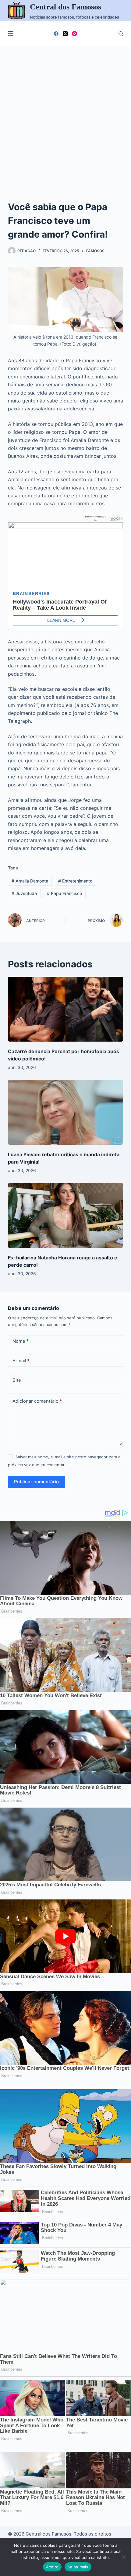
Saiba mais (78, 2567)
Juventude (24, 893)
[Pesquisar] (121, 34)
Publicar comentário (36, 1482)
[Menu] (11, 33)
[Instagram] (74, 34)
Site (17, 1380)
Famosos (95, 251)
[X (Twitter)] (65, 34)
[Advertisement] (65, 114)
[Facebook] (56, 34)
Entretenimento (75, 881)
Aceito (52, 2567)
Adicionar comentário (37, 1401)
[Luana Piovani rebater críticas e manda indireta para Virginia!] (65, 1112)
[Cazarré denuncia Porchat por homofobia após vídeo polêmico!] (65, 1009)
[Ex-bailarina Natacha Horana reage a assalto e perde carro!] (65, 1215)
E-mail (21, 1361)
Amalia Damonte (30, 881)
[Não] (123, 2557)
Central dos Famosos (65, 7)
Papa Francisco (64, 893)
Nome (21, 1341)
